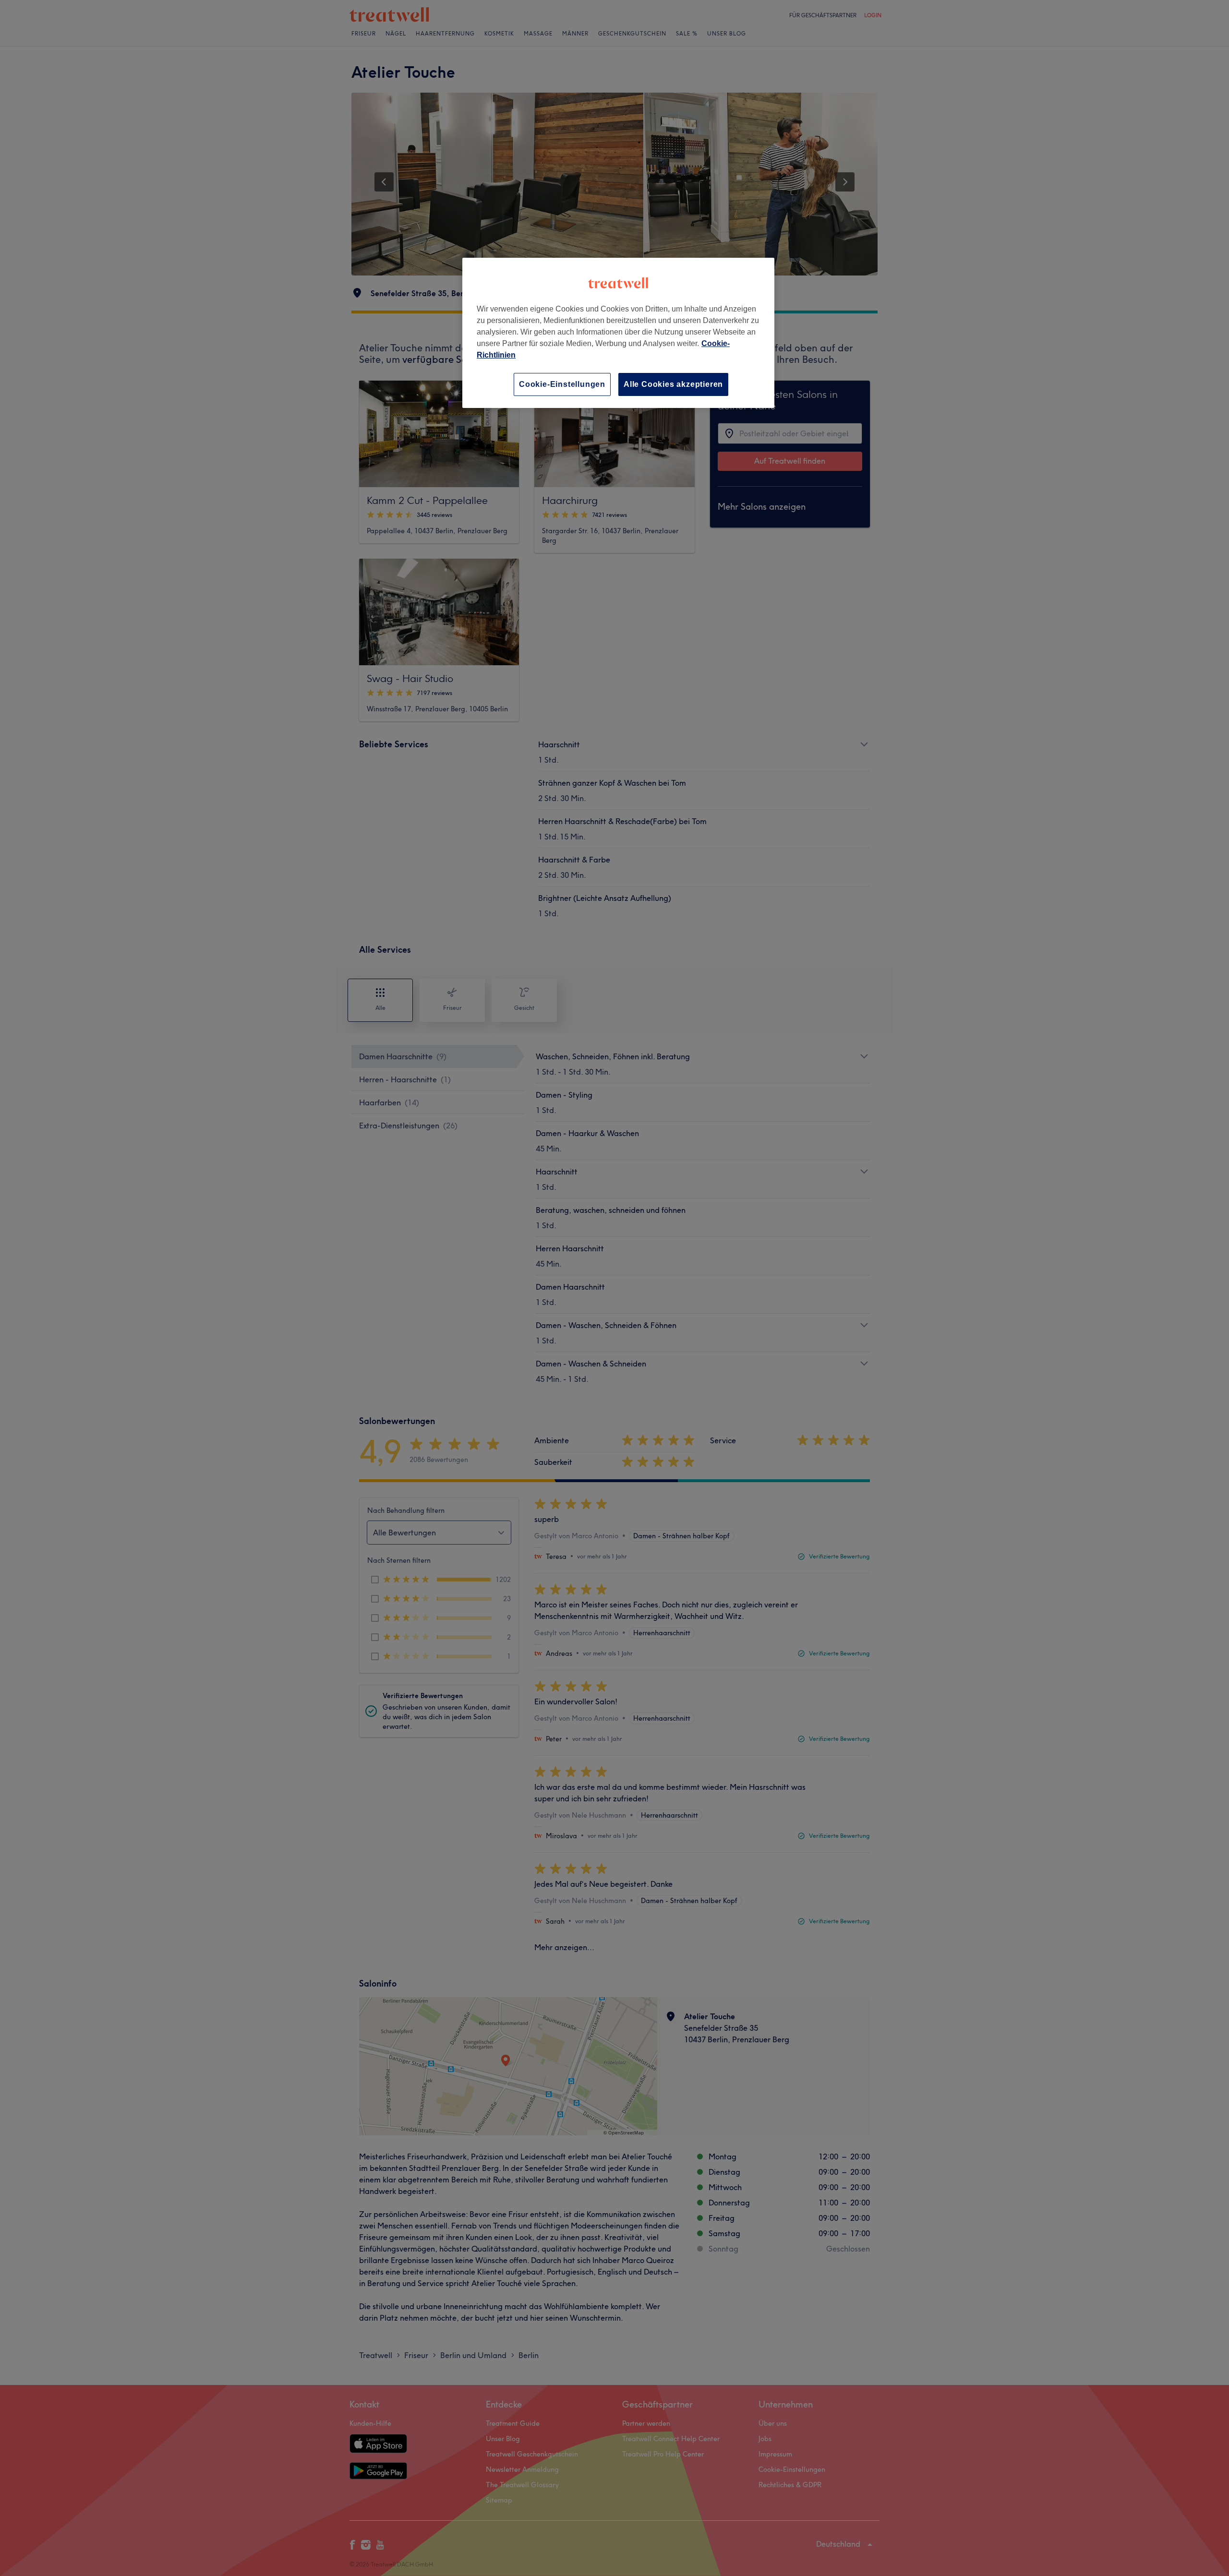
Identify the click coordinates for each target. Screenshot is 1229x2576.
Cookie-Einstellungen (562, 384)
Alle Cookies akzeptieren (673, 384)
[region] (618, 333)
